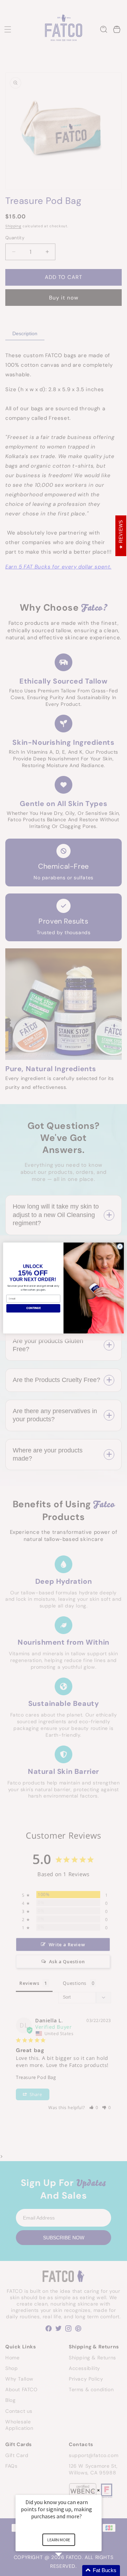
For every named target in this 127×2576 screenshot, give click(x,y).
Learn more (59, 2540)
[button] (67, 2571)
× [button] (98, 2490)
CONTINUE (34, 1308)
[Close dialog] (120, 1247)
